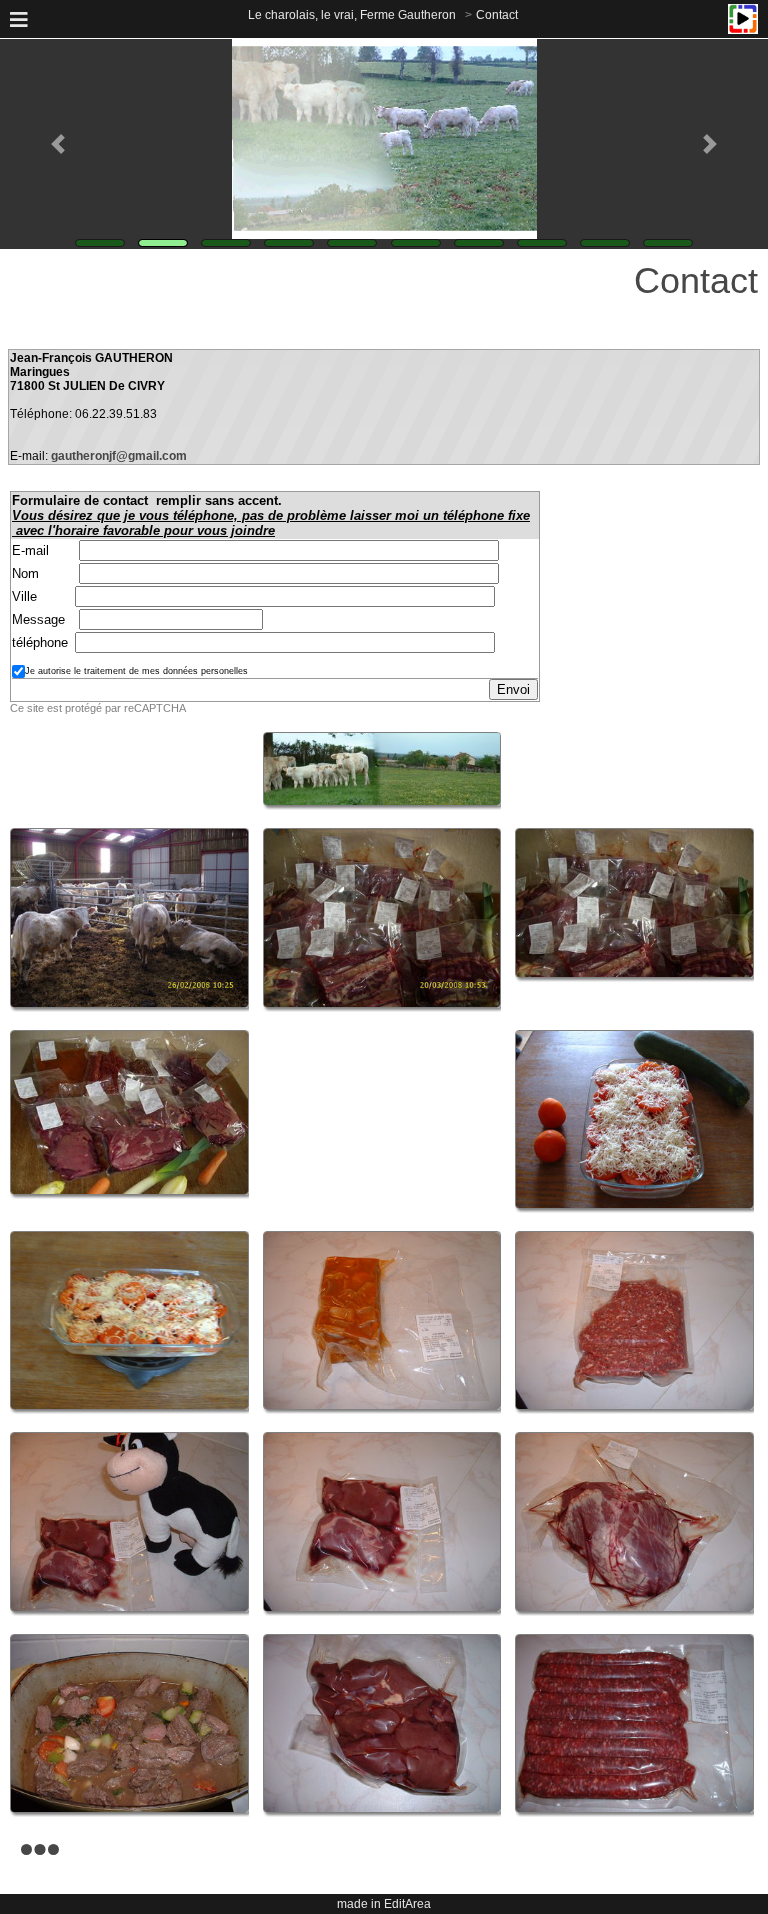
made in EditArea (384, 1904)
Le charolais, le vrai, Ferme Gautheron (352, 15)
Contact (497, 15)
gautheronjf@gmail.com (119, 456)
